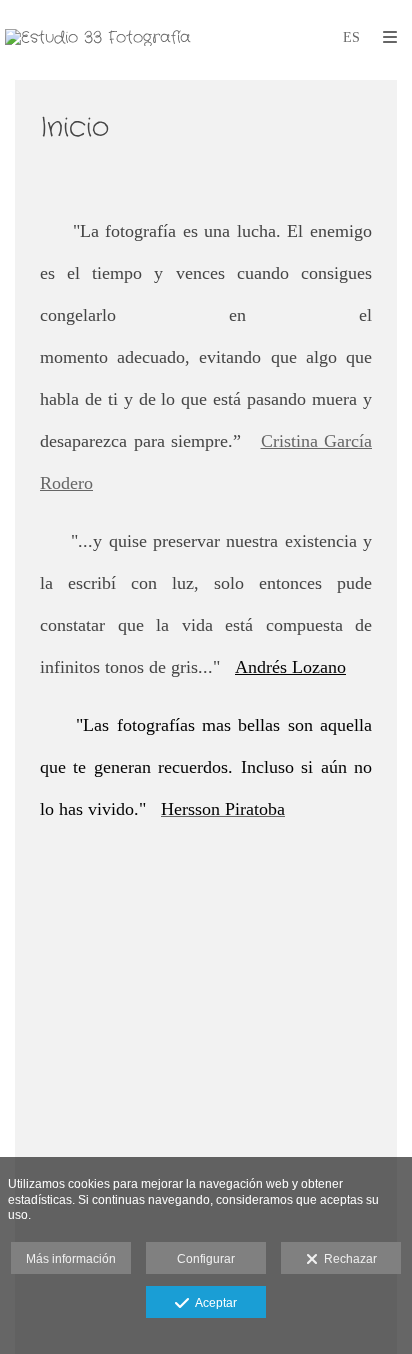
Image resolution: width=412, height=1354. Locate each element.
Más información (71, 1259)
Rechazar (347, 1259)
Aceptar (213, 1303)
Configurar (206, 1259)
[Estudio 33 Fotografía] (98, 37)
